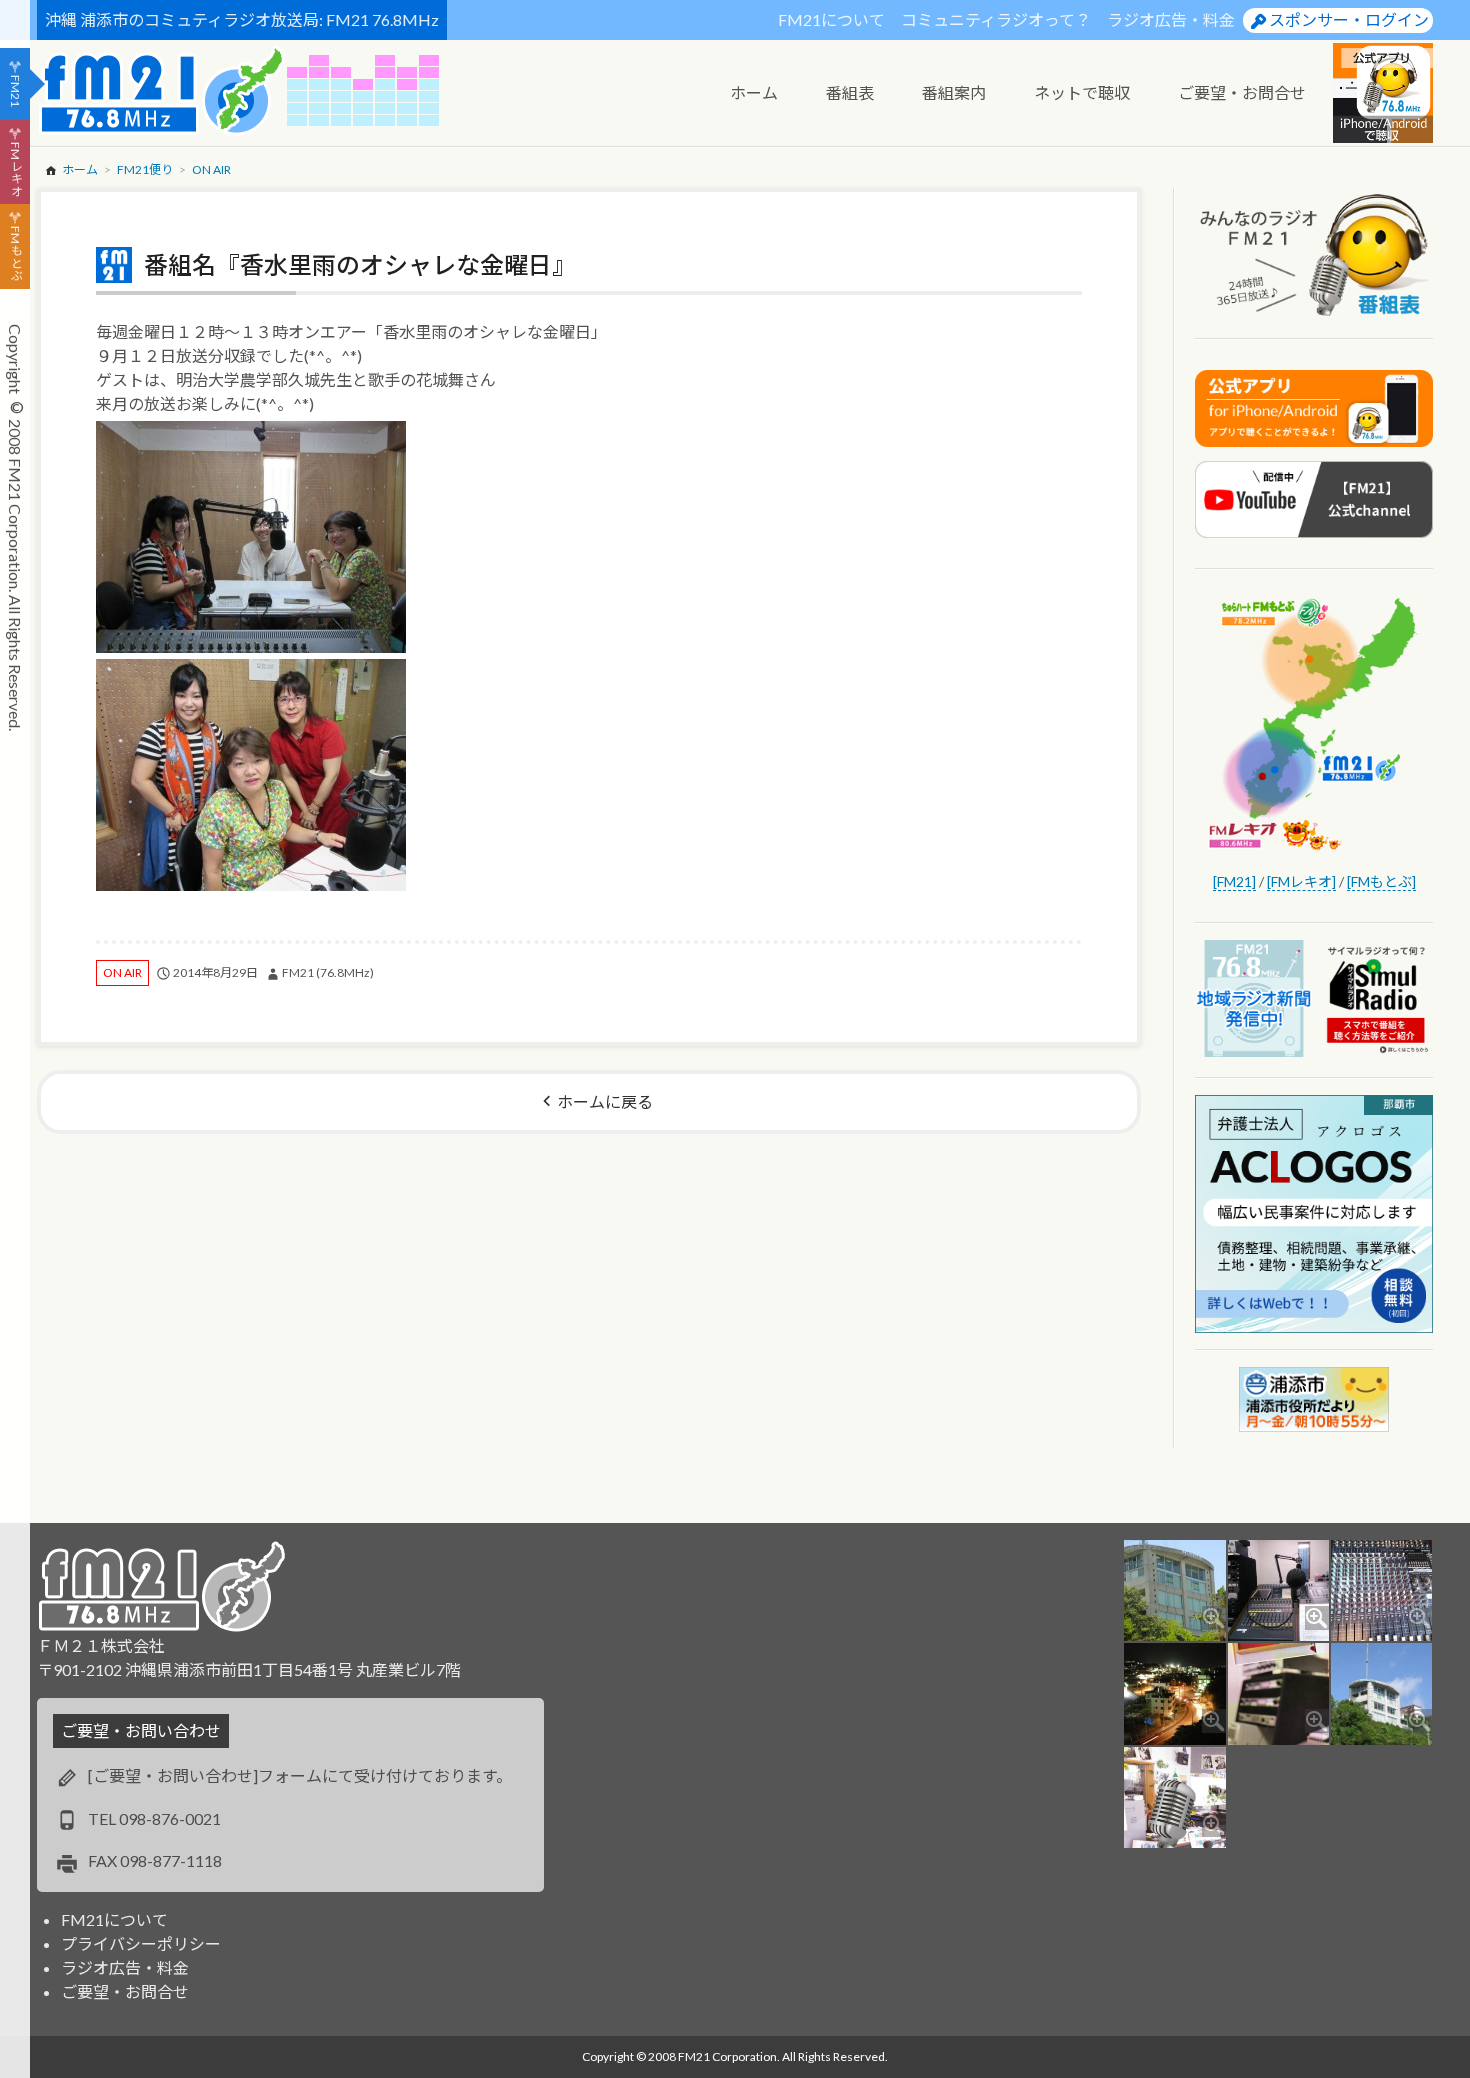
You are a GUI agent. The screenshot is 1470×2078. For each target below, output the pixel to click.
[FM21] (1234, 881)
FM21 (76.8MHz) (328, 972)
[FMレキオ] (1301, 881)
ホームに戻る (605, 1101)
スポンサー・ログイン (1349, 19)
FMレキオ (15, 169)
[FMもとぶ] (1381, 881)
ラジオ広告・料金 (1171, 19)
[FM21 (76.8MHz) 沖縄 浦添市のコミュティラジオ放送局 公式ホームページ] (162, 90)
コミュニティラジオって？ (996, 19)
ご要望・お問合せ (125, 1991)
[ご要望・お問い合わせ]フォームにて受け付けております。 (300, 1775)
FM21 (15, 91)
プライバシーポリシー (141, 1943)
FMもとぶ (15, 254)
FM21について (831, 19)
